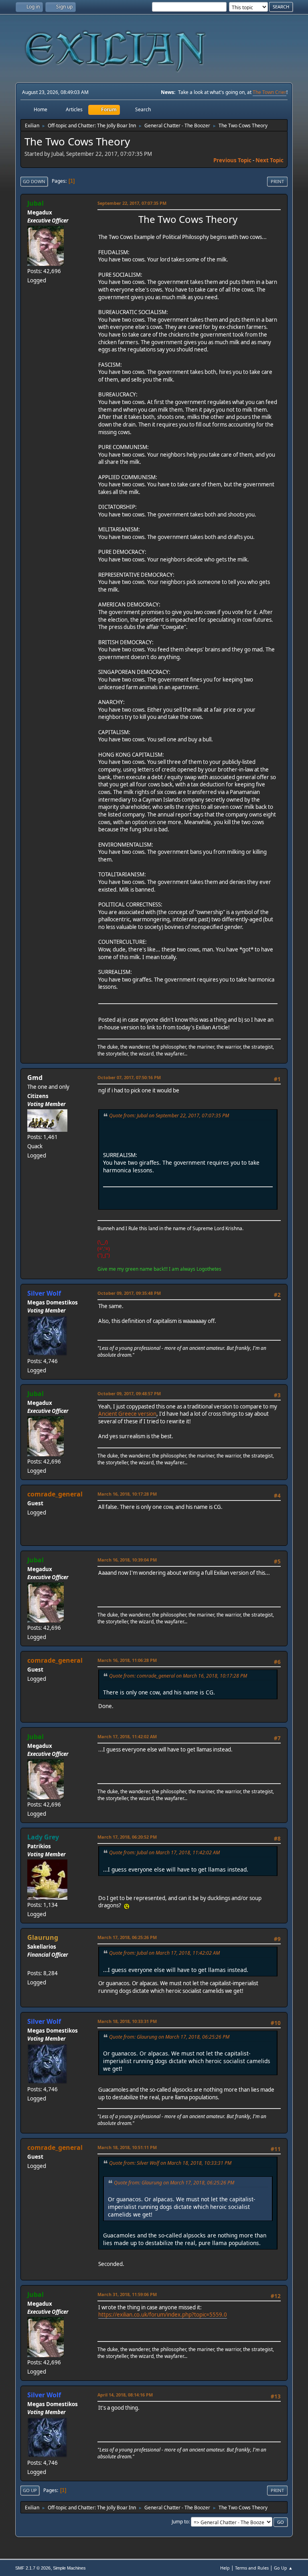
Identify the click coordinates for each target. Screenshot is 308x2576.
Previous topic (232, 160)
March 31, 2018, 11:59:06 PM (127, 2294)
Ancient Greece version (127, 1414)
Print (277, 181)
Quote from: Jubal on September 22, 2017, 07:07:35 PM (169, 1116)
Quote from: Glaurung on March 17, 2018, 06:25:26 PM (169, 2037)
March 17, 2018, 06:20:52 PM (127, 1837)
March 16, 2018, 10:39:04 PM (127, 1560)
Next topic (269, 160)
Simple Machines (69, 2568)
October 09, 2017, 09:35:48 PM (129, 1293)
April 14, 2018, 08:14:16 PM (125, 2395)
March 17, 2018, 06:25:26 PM (127, 1937)
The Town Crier (269, 92)
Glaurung (43, 1937)
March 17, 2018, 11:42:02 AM (127, 1736)
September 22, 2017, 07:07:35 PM (132, 203)
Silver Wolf (44, 1293)
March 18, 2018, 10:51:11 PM (127, 2147)
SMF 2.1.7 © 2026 (33, 2568)
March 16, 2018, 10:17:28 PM (127, 1494)
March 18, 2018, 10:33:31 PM (127, 2021)
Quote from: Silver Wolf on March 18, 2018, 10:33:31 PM (170, 2163)
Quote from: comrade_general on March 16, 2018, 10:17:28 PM (178, 1676)
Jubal (35, 203)
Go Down (34, 181)
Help (225, 2568)
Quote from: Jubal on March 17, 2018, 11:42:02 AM (164, 1852)
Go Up (30, 2490)
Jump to (180, 2522)
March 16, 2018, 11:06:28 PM (127, 1660)
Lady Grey (43, 1837)
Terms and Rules (252, 2568)
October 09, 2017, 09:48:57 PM (129, 1393)
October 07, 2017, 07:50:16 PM (129, 1077)
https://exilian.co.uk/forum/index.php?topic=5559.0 (163, 2315)
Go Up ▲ (283, 2568)
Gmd (35, 1078)
